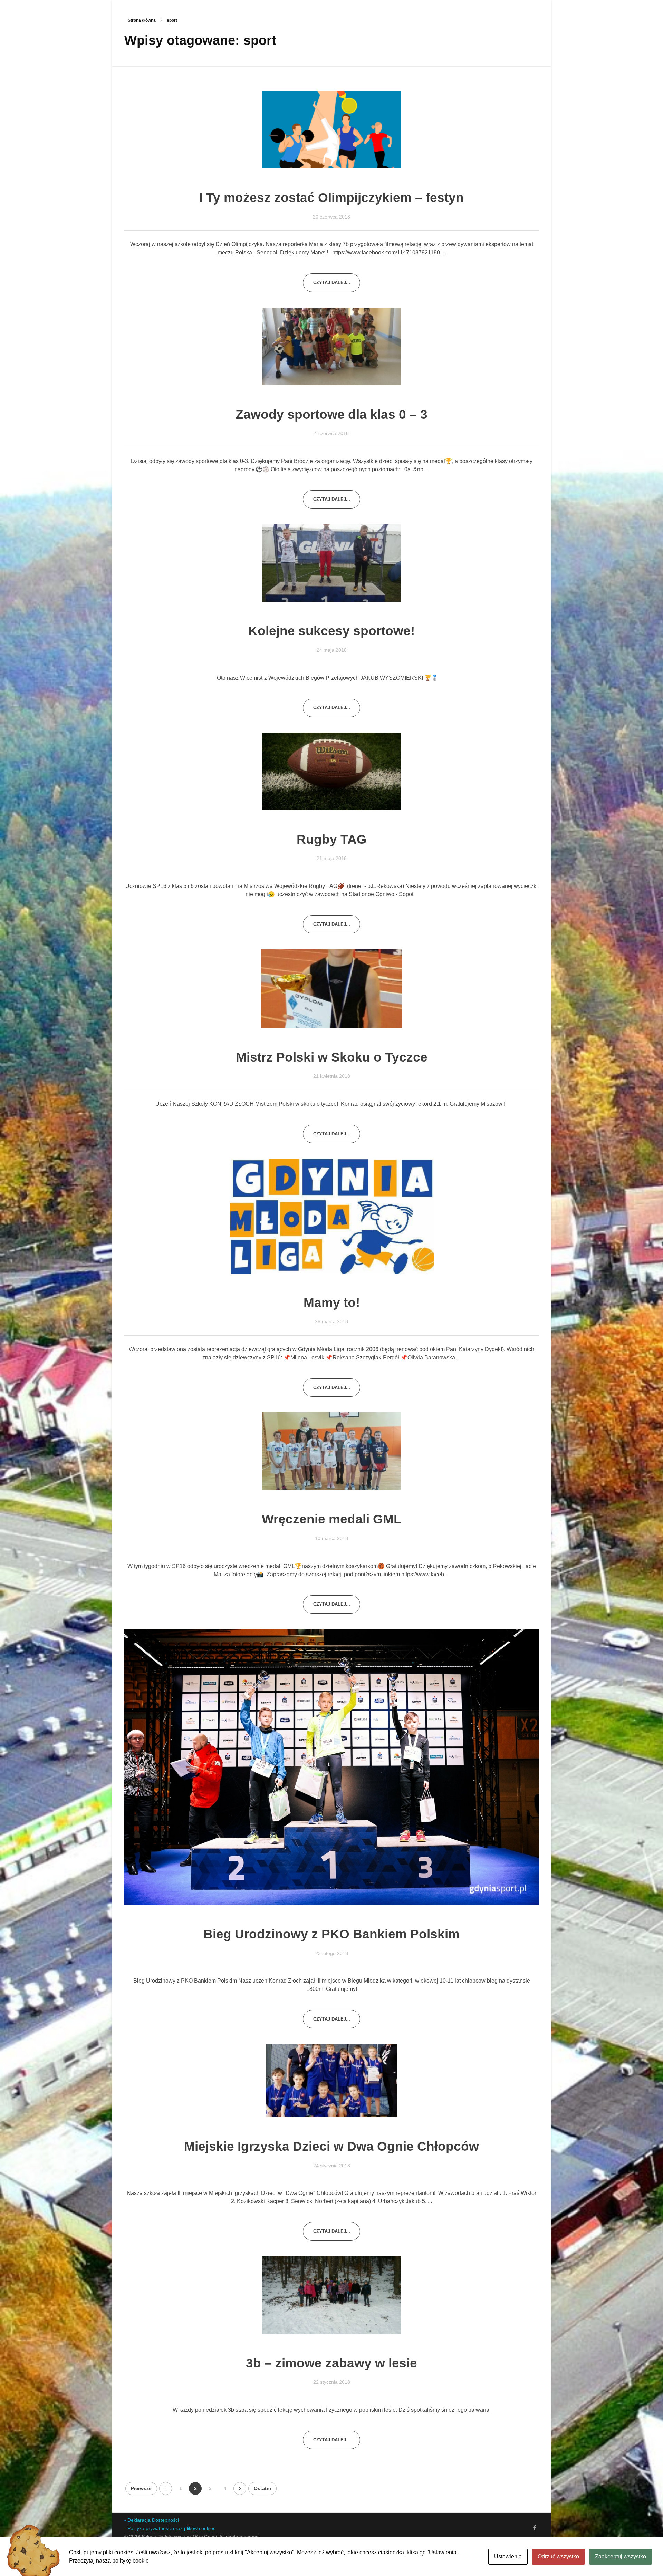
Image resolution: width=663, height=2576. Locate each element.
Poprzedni (166, 2488)
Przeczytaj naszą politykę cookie (109, 2561)
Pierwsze (141, 2488)
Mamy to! (332, 1303)
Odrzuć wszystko (558, 2556)
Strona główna (142, 20)
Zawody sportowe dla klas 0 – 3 (331, 414)
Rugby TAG (332, 839)
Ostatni (262, 2488)
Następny (240, 2488)
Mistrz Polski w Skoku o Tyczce (332, 1057)
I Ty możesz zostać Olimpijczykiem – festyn (331, 198)
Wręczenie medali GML (332, 1519)
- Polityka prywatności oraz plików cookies (170, 2528)
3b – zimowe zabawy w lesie (331, 2363)
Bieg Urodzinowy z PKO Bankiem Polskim (331, 1934)
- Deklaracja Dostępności (152, 2520)
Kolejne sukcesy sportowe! (331, 631)
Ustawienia (508, 2556)
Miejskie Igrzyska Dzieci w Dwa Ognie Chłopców (331, 2146)
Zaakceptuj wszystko (621, 2556)
